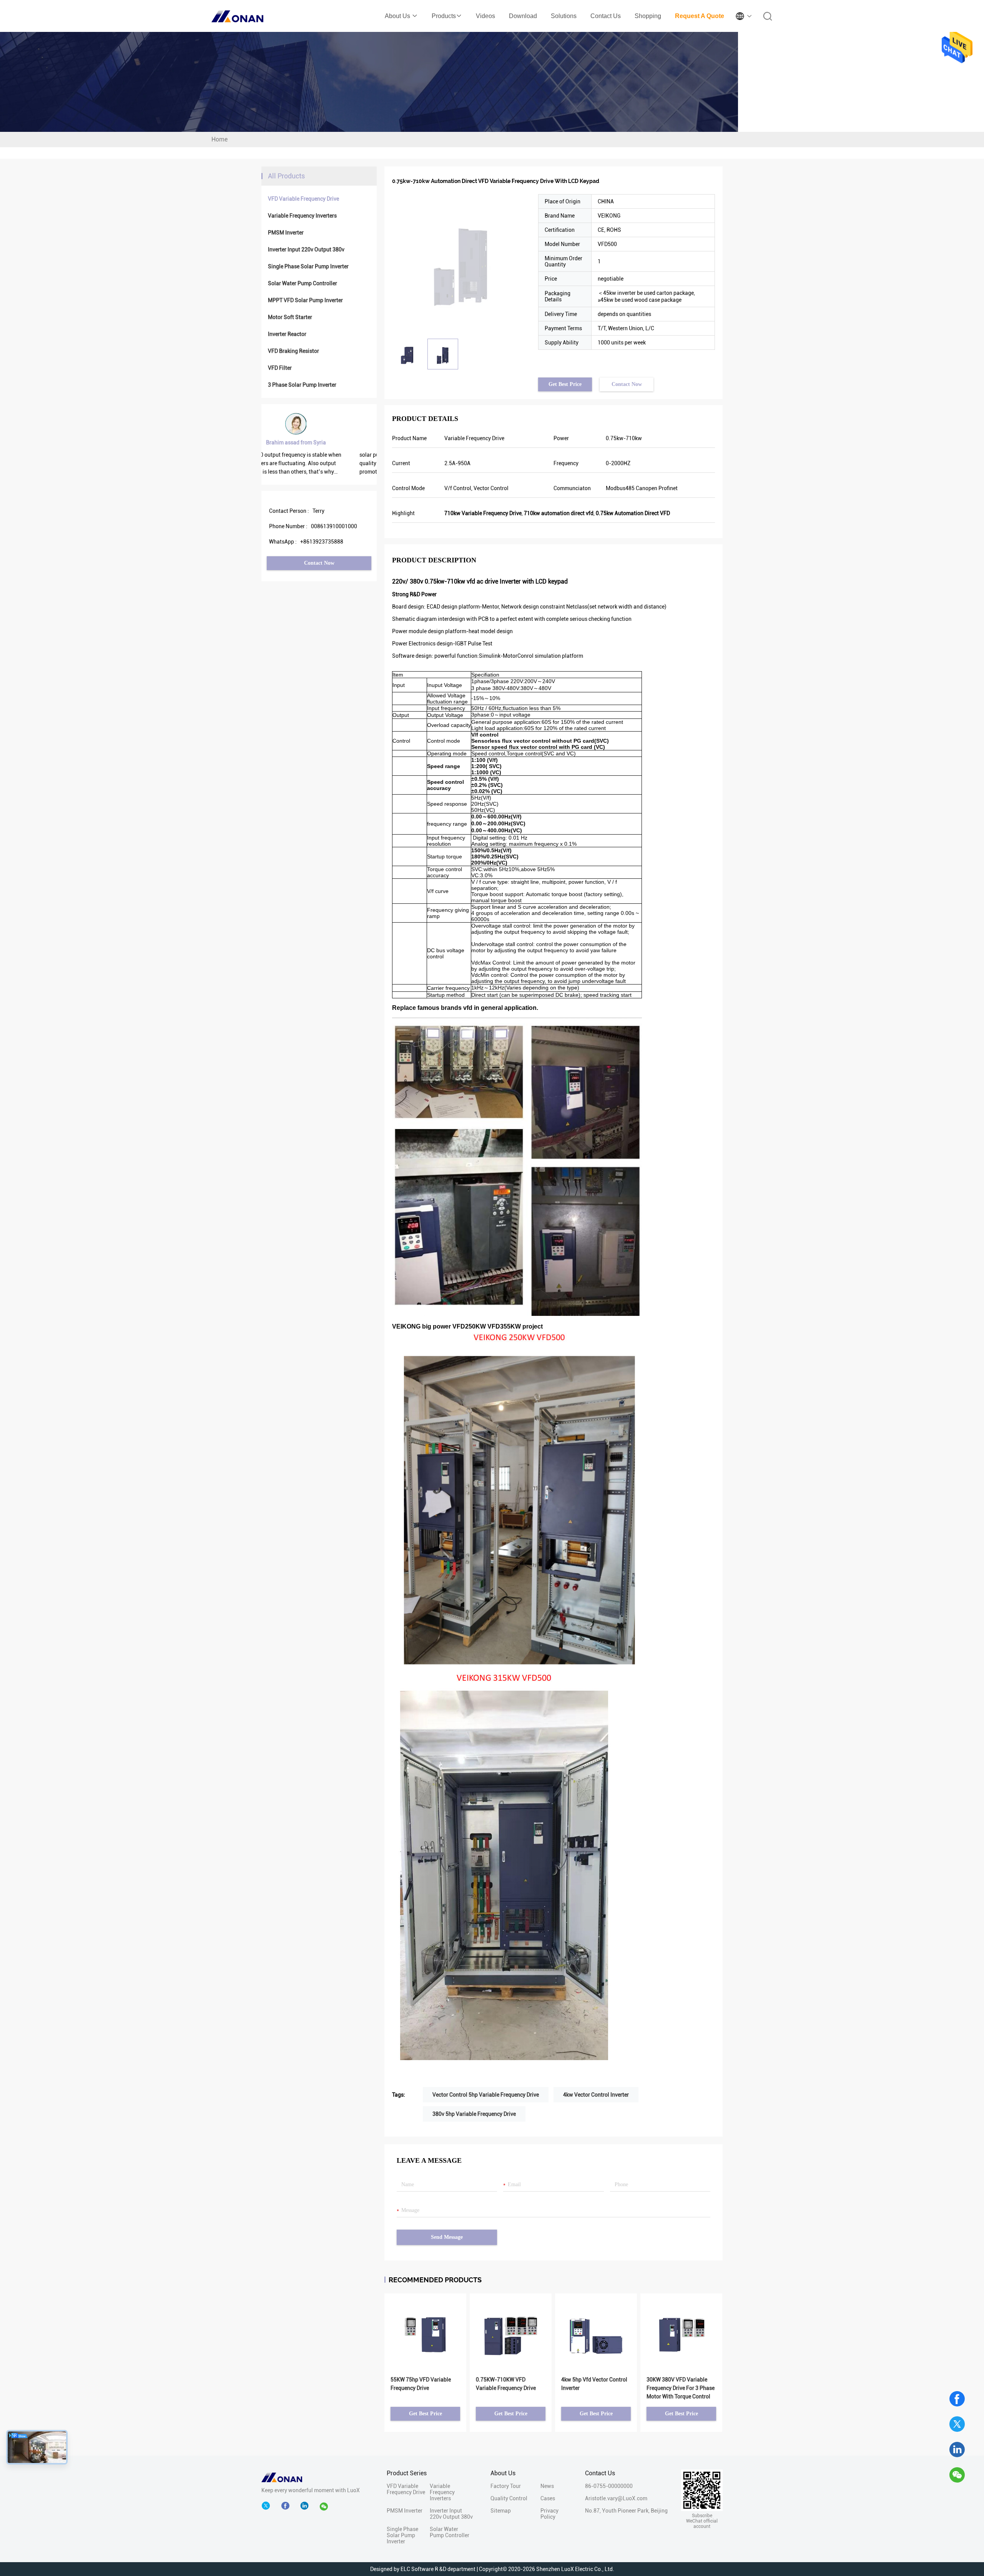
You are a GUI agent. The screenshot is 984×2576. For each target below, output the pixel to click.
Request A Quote (700, 16)
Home (219, 139)
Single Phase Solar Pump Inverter (308, 266)
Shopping (648, 16)
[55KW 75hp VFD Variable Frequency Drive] (425, 2334)
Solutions (564, 16)
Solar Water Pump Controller (303, 283)
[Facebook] (957, 2399)
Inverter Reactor (287, 334)
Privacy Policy (549, 2514)
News (547, 2486)
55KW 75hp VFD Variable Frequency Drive (421, 2384)
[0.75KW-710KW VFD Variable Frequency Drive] (511, 2334)
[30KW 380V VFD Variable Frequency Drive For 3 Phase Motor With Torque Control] (681, 2334)
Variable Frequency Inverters (302, 216)
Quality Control (509, 2498)
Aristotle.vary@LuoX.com (616, 2498)
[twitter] (957, 2424)
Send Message (447, 2237)
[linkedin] (957, 2450)
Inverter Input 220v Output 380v (306, 249)
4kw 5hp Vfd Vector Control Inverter (594, 2384)
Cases (548, 2498)
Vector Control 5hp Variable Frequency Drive (486, 2095)
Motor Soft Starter (290, 317)
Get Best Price (565, 384)
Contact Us (606, 16)
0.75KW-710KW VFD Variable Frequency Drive (506, 2384)
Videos (485, 16)
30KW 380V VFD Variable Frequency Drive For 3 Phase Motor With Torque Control (681, 2388)
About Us (398, 16)
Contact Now (319, 563)
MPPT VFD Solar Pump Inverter (305, 300)
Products (444, 16)
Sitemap (501, 2511)
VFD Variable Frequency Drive (303, 199)
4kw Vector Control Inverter (596, 2095)
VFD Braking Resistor (293, 351)
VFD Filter (280, 368)
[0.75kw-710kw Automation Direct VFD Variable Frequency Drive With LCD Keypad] (461, 263)
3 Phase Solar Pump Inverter (302, 385)
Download (523, 16)
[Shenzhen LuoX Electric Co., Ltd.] (282, 2477)
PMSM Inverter (286, 233)
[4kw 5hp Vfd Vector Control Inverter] (596, 2334)
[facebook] (287, 2506)
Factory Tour (506, 2486)
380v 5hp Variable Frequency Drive (474, 2114)
